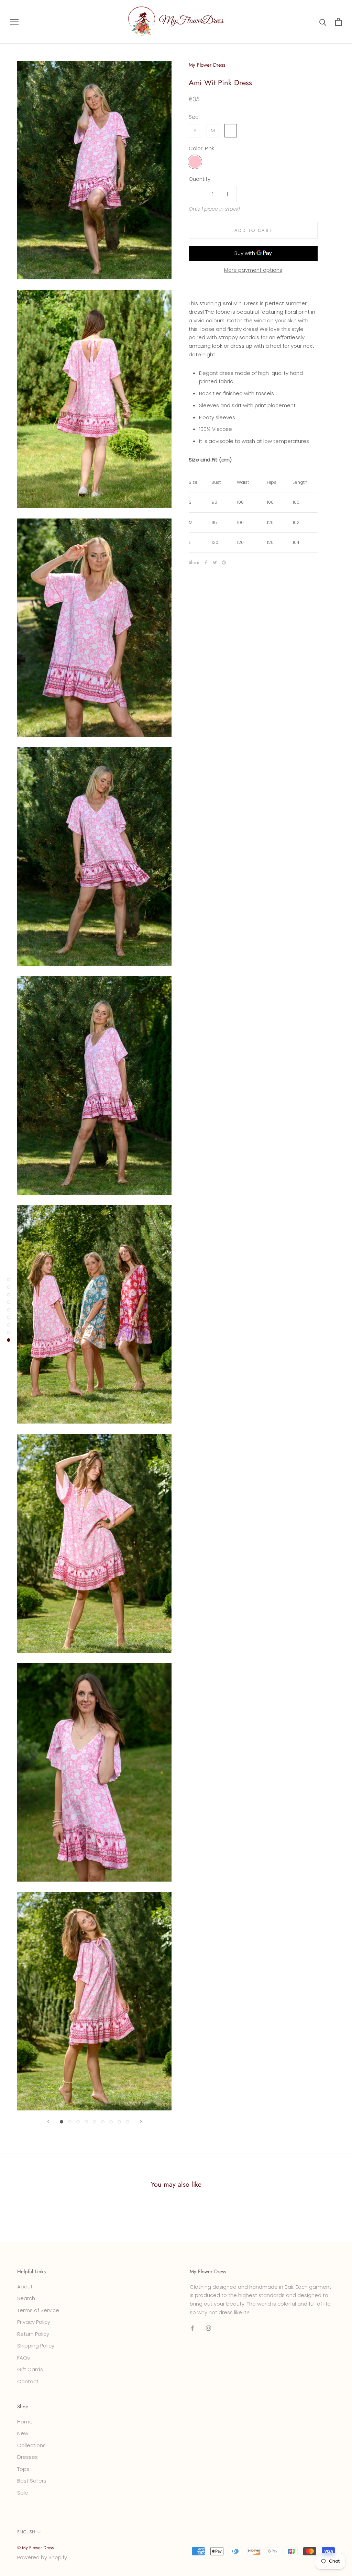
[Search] (323, 22)
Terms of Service (38, 2310)
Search (26, 2298)
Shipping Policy (36, 2346)
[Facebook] (206, 562)
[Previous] (48, 2122)
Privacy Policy (34, 2322)
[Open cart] (338, 22)
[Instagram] (208, 2328)
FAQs (24, 2358)
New (23, 2433)
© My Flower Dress (35, 2548)
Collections (31, 2445)
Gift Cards (30, 2369)
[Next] (141, 2122)
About (25, 2287)
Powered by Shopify (42, 2557)
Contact (28, 2381)
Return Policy (33, 2334)
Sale (23, 2493)
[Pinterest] (224, 562)
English (26, 2532)
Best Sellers (32, 2481)
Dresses (27, 2457)
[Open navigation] (14, 22)
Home (25, 2422)
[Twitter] (215, 562)
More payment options (253, 270)
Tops (23, 2469)
